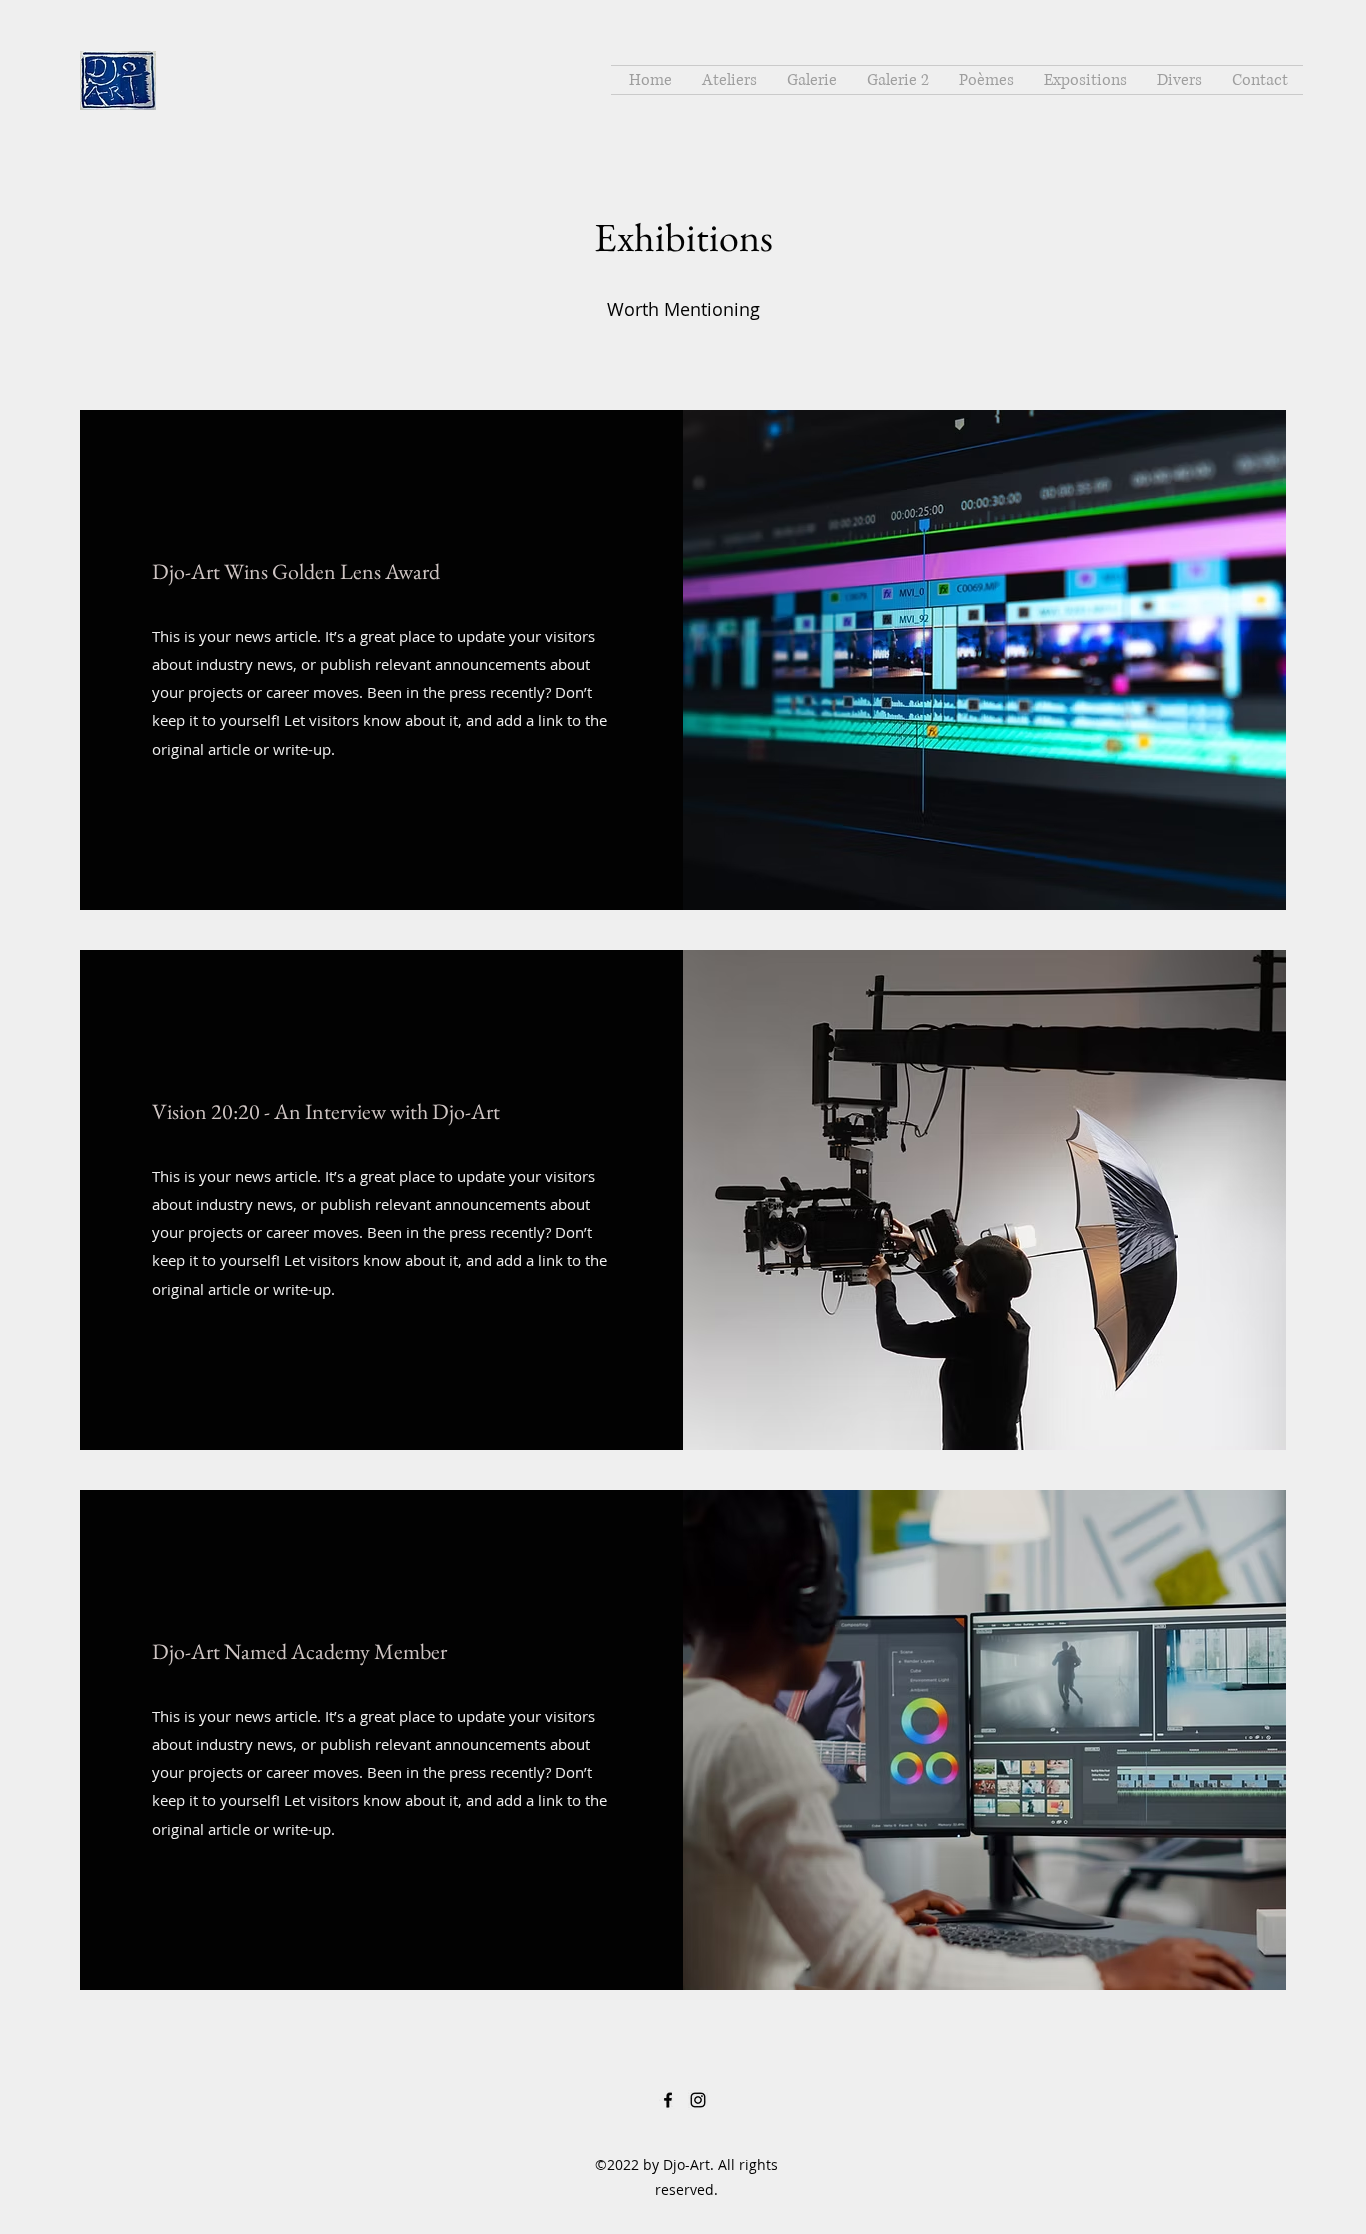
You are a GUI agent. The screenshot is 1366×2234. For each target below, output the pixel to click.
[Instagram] (698, 2100)
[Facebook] (668, 2100)
